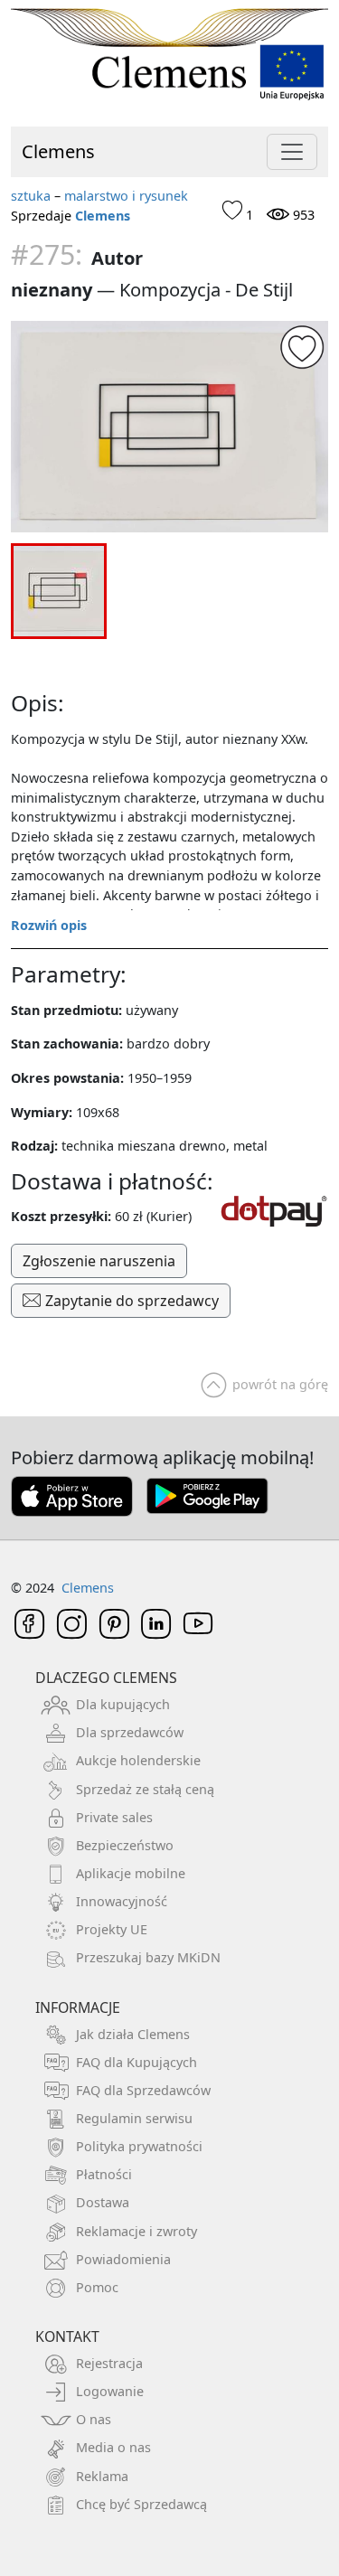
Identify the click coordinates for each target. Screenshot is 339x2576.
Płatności (104, 2174)
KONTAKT (67, 2336)
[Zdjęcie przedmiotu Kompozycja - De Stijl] (169, 427)
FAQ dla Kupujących (137, 2062)
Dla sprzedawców (130, 1732)
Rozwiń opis (49, 925)
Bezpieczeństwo (125, 1845)
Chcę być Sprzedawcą (141, 2504)
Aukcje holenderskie (138, 1760)
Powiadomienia (123, 2259)
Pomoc (97, 2287)
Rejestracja (109, 2363)
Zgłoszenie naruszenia (99, 1261)
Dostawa (103, 2202)
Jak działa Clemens (133, 2034)
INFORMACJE (78, 2007)
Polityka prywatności (139, 2146)
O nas (94, 2419)
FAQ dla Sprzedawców (143, 2090)
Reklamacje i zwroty (137, 2231)
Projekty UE (112, 1929)
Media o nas (113, 2447)
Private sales (114, 1817)
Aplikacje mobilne (131, 1873)
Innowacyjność (122, 1901)
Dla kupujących (123, 1704)
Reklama (102, 2476)
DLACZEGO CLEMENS (106, 1678)
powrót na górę (280, 1384)
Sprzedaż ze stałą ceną (145, 1789)
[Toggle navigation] (292, 152)
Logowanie (110, 2391)
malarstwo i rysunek (126, 196)
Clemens (58, 151)
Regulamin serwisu (134, 2118)
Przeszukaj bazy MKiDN (148, 1957)
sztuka (31, 196)
